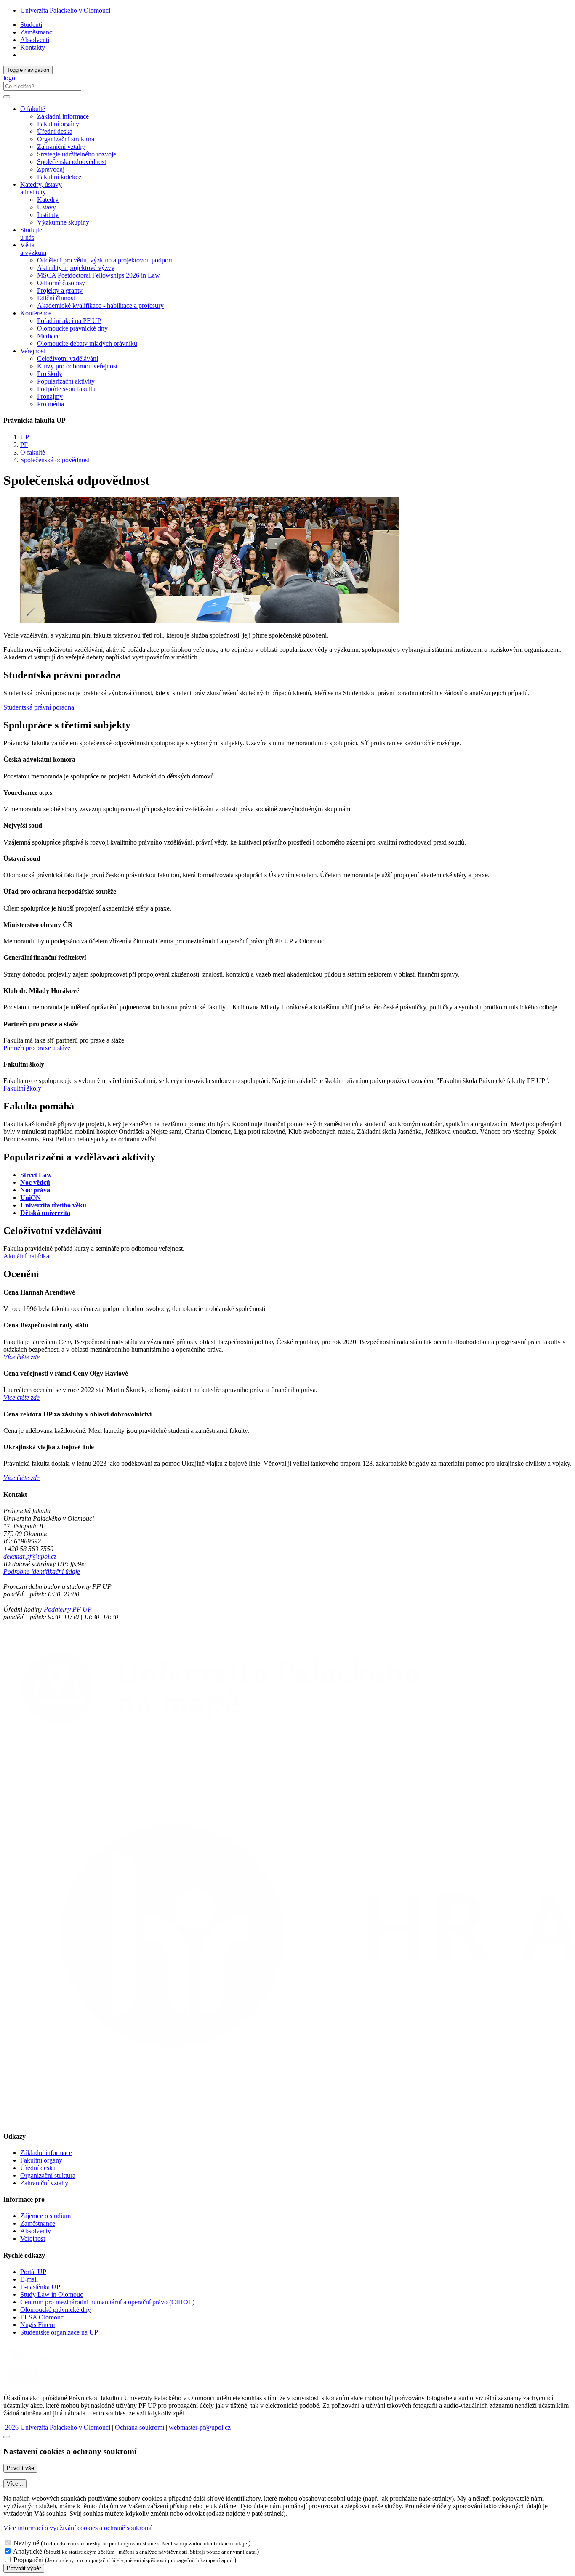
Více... (15, 2484)
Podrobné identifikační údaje (42, 1571)
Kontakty (33, 47)
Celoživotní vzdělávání (68, 359)
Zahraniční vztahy (61, 147)
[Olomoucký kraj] (32, 2361)
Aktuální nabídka (26, 1256)
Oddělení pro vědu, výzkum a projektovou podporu (105, 260)
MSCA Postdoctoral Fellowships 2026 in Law (98, 275)
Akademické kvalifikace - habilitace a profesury (100, 306)
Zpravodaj (51, 169)
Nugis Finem (37, 2325)
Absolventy (36, 2231)
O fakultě (33, 452)
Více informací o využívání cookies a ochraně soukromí (77, 2528)
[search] (7, 97)
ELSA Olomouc (42, 2317)
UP (25, 437)
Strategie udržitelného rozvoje (77, 154)
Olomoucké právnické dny (72, 328)
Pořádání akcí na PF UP (69, 321)
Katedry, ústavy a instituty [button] (41, 188)
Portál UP (33, 2272)
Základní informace (63, 116)
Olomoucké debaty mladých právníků (87, 343)
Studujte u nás (31, 234)
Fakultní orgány (58, 124)
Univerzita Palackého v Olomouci (65, 10)
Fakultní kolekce (59, 177)
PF (24, 445)
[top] (7, 2437)
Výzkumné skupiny (63, 222)
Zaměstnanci (37, 32)
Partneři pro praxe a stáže (37, 1048)
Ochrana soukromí (140, 2427)
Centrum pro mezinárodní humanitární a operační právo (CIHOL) (107, 2302)
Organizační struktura (66, 139)
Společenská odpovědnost (72, 162)
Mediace (48, 336)
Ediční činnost (56, 298)
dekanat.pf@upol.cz (30, 1556)
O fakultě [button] (33, 109)
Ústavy (47, 207)
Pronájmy (50, 396)
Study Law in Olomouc (52, 2294)
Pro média (51, 404)
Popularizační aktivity (66, 381)
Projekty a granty (60, 290)
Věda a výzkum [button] (33, 249)
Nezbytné (26, 2543)
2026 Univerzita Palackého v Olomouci (57, 2427)
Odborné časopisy (61, 283)
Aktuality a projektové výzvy (76, 268)
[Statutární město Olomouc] (23, 2384)
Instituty (48, 215)
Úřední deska (55, 131)
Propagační (28, 2560)
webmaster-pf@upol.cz (200, 2427)
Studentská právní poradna (39, 707)
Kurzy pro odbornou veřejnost (77, 366)
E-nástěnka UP (40, 2287)
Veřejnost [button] (33, 351)
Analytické (28, 2551)
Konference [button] (36, 313)
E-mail (29, 2279)
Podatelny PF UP (68, 1609)
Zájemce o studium (45, 2216)
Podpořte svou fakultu (66, 389)
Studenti (31, 25)
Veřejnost (33, 2238)
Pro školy (50, 374)
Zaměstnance (38, 2223)
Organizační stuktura (48, 2175)
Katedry (48, 200)
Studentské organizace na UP (59, 2332)
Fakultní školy (22, 1088)
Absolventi (35, 40)
